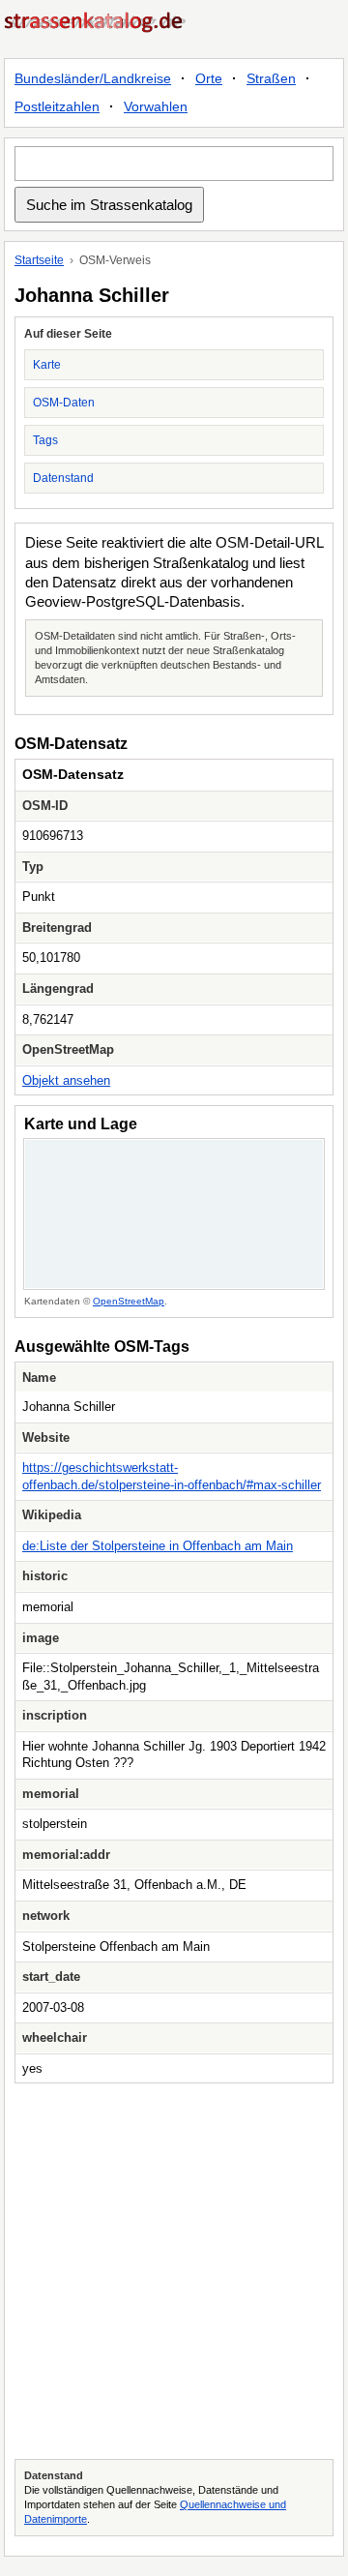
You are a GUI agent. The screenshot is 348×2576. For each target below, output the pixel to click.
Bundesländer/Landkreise (93, 78)
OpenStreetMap (129, 1301)
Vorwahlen (156, 106)
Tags (45, 440)
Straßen (271, 78)
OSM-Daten (64, 403)
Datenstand (63, 478)
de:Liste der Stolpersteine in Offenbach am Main (158, 1546)
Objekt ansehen (66, 1080)
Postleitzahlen (57, 106)
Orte (209, 78)
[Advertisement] (174, 2271)
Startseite (39, 260)
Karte (47, 365)
